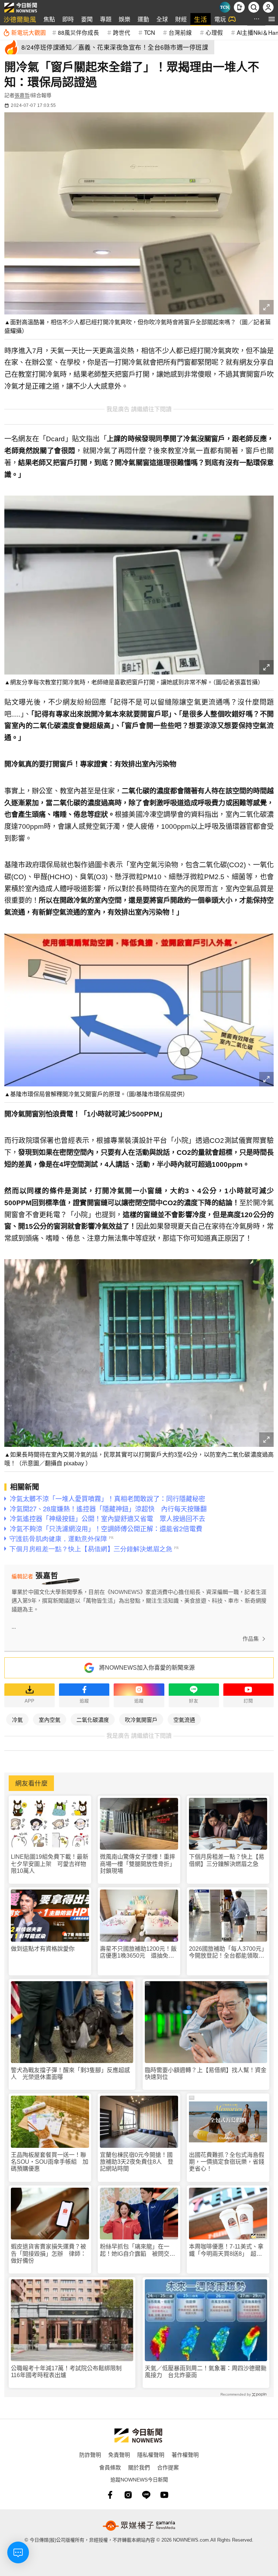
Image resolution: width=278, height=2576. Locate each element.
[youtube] (164, 2495)
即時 (68, 19)
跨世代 (122, 32)
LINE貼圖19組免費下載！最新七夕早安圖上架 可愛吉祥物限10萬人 (50, 1864)
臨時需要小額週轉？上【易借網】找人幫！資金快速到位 (206, 2074)
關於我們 (139, 2467)
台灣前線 (180, 32)
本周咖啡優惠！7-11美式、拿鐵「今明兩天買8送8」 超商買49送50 (226, 2250)
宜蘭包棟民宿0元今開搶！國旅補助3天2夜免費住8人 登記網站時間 (137, 2162)
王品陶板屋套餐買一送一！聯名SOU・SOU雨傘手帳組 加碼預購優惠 (50, 2162)
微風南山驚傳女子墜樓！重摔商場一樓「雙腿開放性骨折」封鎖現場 (138, 1864)
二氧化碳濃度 (93, 1719)
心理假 (214, 32)
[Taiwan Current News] (225, 7)
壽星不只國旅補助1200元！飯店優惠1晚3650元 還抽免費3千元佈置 (139, 1952)
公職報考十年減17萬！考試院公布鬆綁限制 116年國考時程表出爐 (69, 2372)
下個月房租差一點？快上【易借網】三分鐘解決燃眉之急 (227, 1860)
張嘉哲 (22, 95)
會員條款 (110, 2467)
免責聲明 (119, 2454)
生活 (201, 19)
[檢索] (254, 7)
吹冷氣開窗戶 (141, 1719)
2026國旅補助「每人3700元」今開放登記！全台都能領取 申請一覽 (227, 1952)
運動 (143, 19)
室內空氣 (50, 1719)
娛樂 (125, 19)
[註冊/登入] (268, 7)
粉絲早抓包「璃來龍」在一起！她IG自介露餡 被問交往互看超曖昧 (138, 2250)
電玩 (220, 19)
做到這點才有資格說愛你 (43, 1949)
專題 (106, 19)
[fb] (110, 2495)
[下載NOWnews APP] (239, 7)
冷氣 (17, 1719)
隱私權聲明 (151, 2454)
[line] (146, 2495)
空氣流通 (184, 1719)
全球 (162, 19)
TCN (149, 32)
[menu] (272, 19)
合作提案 (168, 2467)
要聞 (87, 19)
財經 (181, 19)
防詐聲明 (90, 2454)
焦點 (49, 19)
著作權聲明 (185, 2454)
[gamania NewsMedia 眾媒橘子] (139, 2526)
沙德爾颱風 (20, 19)
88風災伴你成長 (79, 32)
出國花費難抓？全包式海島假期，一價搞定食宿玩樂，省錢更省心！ (227, 2162)
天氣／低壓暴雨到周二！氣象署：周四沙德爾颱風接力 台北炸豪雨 (206, 2372)
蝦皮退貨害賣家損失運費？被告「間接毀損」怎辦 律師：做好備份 (49, 2253)
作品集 (251, 1639)
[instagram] (128, 2495)
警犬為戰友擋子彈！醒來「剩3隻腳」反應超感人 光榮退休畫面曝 (70, 2074)
